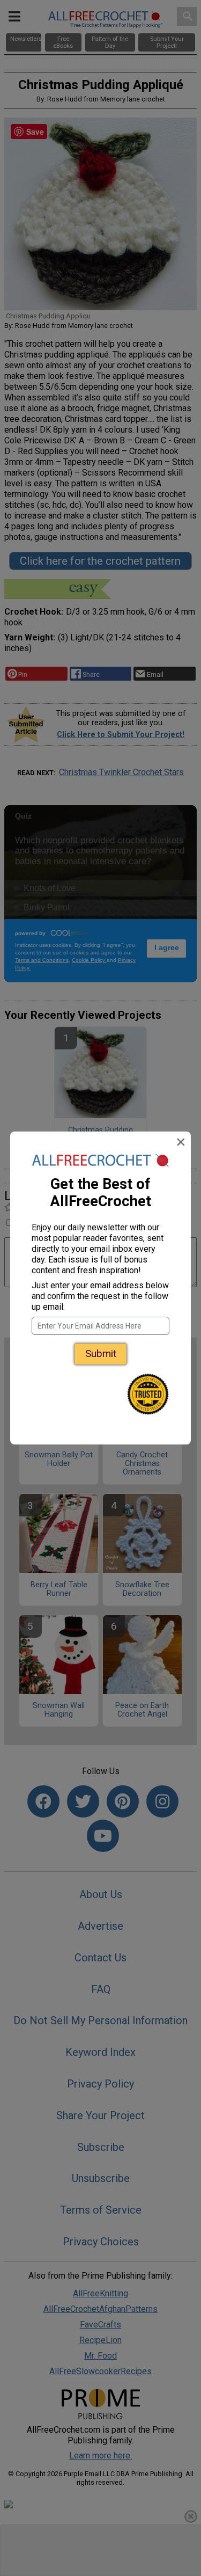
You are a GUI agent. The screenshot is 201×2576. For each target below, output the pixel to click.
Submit (101, 1353)
